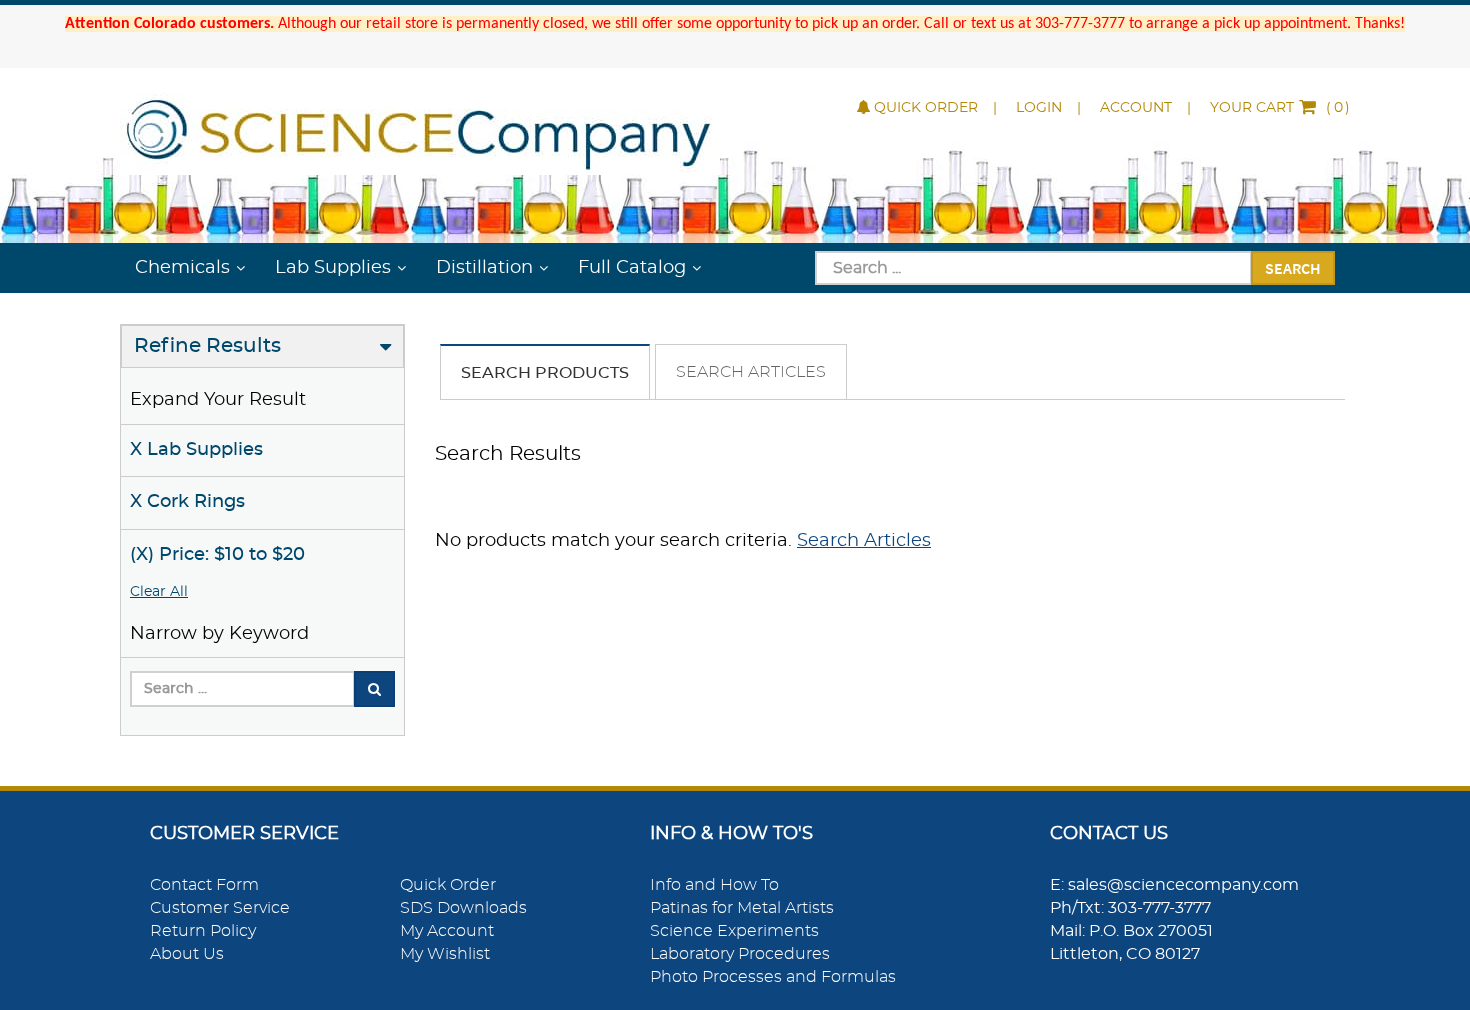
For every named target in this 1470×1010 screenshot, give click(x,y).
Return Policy (203, 931)
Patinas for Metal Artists (742, 908)
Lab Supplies (333, 268)
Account (1136, 108)
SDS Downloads (463, 908)
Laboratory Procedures (740, 954)
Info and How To (714, 885)
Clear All (159, 592)
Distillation (484, 268)
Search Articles (751, 372)
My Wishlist (445, 954)
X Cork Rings (187, 502)
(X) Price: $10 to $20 (217, 555)
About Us (187, 954)
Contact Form (204, 885)
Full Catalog (632, 268)
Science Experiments (734, 931)
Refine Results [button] (207, 346)
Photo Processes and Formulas (773, 977)
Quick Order (926, 108)
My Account (447, 931)
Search (1293, 268)
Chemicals (182, 268)
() (1280, 108)
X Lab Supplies (196, 450)
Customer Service (220, 908)
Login (1039, 108)
